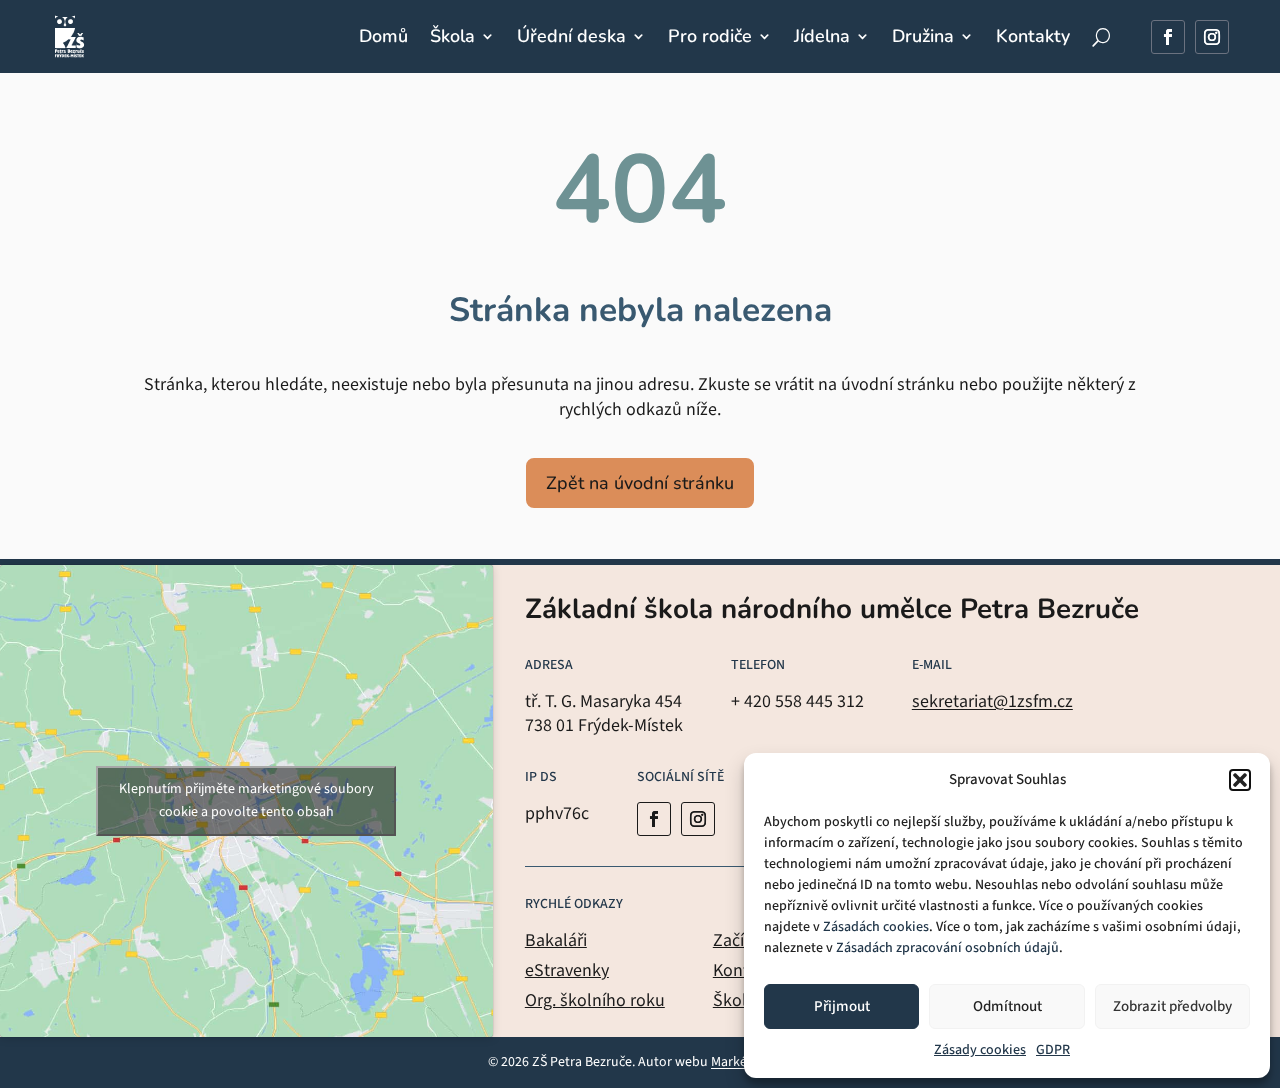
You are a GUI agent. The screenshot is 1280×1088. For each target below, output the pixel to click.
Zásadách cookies (876, 927)
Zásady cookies (980, 1050)
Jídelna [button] (822, 36)
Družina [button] (923, 36)
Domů (383, 36)
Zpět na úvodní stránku (640, 483)
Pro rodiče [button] (710, 36)
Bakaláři (556, 940)
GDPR (1053, 1050)
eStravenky (567, 970)
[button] (1240, 780)
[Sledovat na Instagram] (1212, 37)
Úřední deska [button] (571, 36)
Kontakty (1033, 36)
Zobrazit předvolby (1172, 1006)
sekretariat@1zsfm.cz (992, 701)
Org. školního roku (595, 1000)
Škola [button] (452, 36)
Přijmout (842, 1006)
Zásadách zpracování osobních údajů (947, 948)
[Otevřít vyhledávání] (1101, 36)
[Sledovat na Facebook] (1168, 37)
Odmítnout (1007, 1006)
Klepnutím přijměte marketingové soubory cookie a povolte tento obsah (246, 800)
